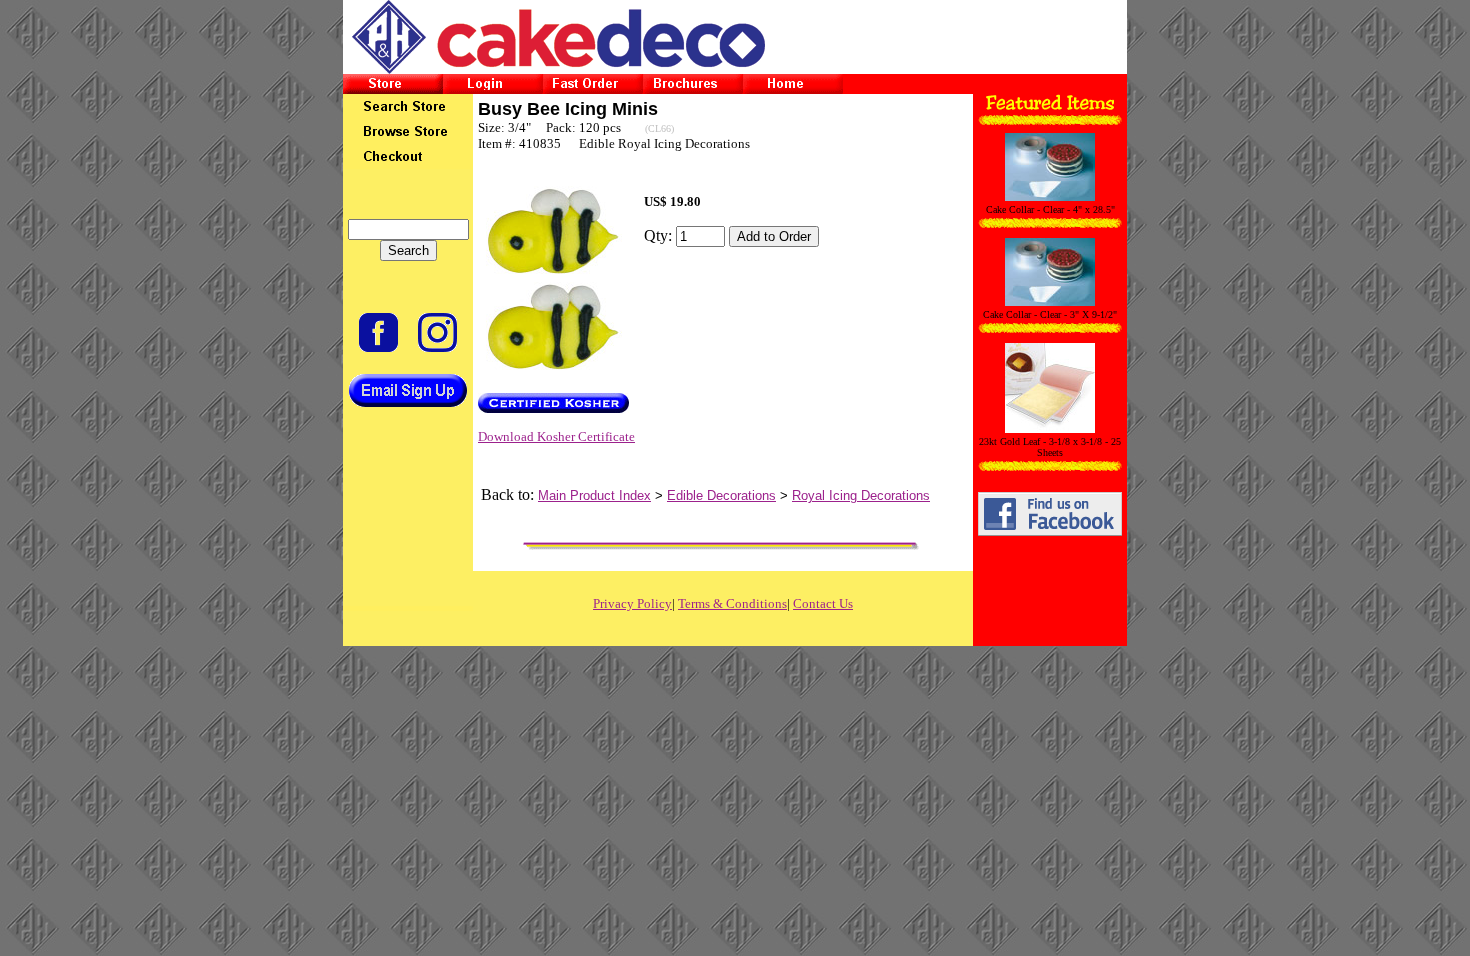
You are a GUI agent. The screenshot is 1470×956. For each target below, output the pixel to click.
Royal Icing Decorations (861, 495)
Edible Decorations (721, 495)
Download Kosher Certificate (556, 436)
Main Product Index (594, 495)
